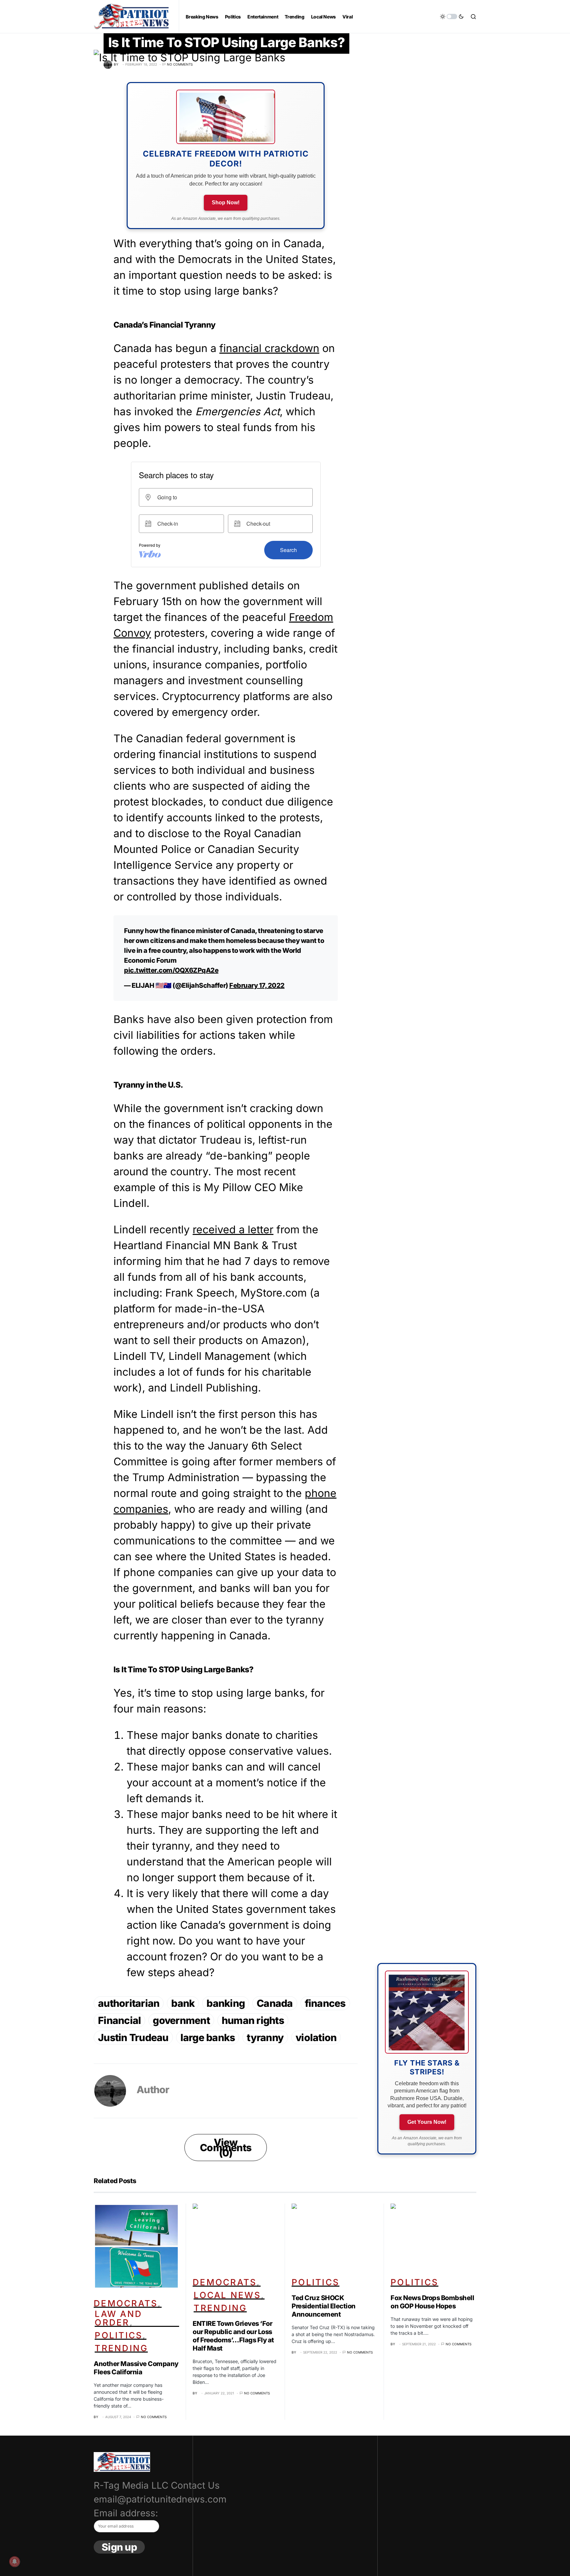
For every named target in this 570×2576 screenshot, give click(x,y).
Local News (227, 2295)
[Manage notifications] (15, 2561)
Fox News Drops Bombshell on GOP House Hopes (432, 2302)
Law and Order (118, 2318)
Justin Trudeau (133, 2037)
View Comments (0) (226, 2148)
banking (226, 2003)
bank (183, 2003)
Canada (275, 2003)
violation (316, 2037)
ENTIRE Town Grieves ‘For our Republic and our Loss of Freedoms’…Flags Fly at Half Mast (233, 2336)
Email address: (126, 2513)
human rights (253, 2020)
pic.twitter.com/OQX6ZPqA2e (171, 970)
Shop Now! (226, 203)
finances (325, 2003)
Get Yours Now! (427, 2122)
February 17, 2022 (257, 985)
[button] (452, 16)
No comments (180, 64)
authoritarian (129, 2003)
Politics (119, 2335)
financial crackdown (269, 348)
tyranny (265, 2037)
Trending (121, 2348)
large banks (208, 2037)
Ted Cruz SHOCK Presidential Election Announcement (324, 2306)
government (181, 2020)
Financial (119, 2020)
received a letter (233, 1229)
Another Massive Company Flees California (136, 2368)
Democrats (126, 2303)
